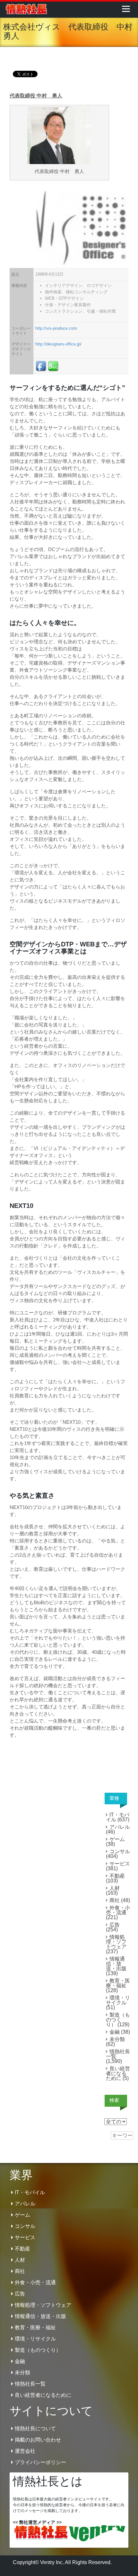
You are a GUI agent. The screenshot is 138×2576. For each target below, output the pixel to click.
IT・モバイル (118, 1817)
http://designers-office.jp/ (58, 344)
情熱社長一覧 (118, 2054)
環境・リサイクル (118, 2000)
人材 (115, 1888)
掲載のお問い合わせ (38, 2440)
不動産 (117, 1876)
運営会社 (25, 2451)
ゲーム (117, 1839)
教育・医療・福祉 (118, 1983)
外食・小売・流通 (118, 1910)
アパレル (120, 1827)
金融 (115, 2032)
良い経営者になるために (118, 2073)
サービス (120, 1864)
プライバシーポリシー (40, 2462)
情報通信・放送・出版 (116, 1964)
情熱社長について (35, 2429)
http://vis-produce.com (56, 328)
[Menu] (126, 9)
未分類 (117, 2039)
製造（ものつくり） (118, 2020)
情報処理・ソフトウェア (116, 1942)
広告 (115, 1925)
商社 (115, 1900)
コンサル (120, 1851)
